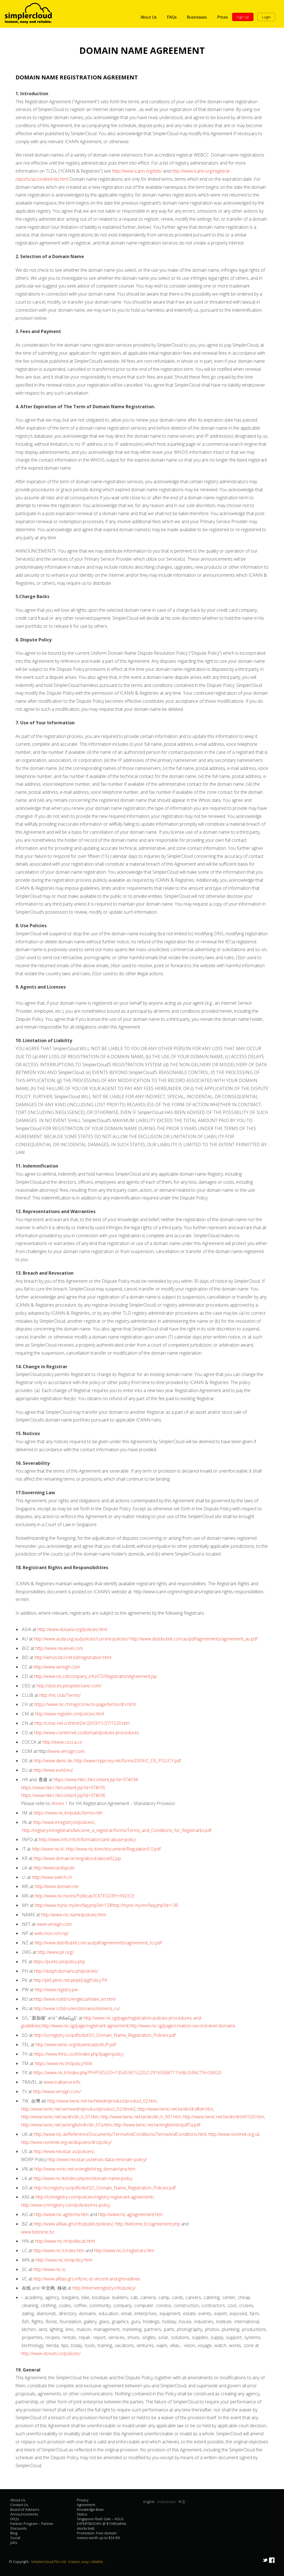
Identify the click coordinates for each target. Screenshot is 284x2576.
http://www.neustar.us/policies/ (64, 2151)
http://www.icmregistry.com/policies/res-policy (66, 2205)
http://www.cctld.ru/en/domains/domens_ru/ (77, 2008)
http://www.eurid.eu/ (53, 1770)
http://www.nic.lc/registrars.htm (124, 2250)
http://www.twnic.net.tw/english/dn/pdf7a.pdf (157, 2125)
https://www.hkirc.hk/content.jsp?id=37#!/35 (63, 1788)
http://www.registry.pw (56, 1990)
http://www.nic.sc (50, 2269)
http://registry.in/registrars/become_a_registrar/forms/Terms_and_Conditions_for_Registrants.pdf (117, 1830)
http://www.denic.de (53, 1761)
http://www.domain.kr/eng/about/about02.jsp (77, 1858)
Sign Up (243, 17)
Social (15, 2538)
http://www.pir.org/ (55, 1952)
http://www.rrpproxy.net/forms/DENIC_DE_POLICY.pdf (128, 1761)
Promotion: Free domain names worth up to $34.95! (98, 2535)
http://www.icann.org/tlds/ (137, 171)
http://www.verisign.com (57, 1667)
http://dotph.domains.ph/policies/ (66, 1971)
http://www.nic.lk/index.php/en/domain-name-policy (83, 2178)
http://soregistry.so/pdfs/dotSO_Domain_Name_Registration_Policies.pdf (105, 2035)
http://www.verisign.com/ (57, 2091)
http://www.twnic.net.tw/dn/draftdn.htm (175, 2109)
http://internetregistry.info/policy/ (104, 2288)
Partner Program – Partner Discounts (32, 2526)
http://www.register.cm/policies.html (69, 1714)
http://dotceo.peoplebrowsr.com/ (69, 1686)
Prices (223, 17)
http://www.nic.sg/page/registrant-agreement (85, 2026)
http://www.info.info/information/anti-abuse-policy (87, 1839)
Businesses (197, 17)
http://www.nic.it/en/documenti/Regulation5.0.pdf (113, 1849)
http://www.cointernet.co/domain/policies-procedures (87, 1733)
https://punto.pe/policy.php (59, 1962)
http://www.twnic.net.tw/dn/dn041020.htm (223, 2117)
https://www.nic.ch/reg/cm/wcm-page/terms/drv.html (85, 1704)
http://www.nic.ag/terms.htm (61, 2214)
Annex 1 (60, 1803)
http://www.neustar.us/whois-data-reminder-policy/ (97, 2159)
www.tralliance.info (62, 2082)
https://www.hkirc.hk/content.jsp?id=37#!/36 (63, 1795)
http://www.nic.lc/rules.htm (59, 2250)
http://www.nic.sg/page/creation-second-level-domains (182, 2026)
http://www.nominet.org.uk (234, 2134)
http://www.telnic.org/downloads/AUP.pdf (76, 2045)
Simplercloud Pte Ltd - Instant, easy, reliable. (68, 2562)
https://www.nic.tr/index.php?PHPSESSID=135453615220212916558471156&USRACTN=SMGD (127, 2073)
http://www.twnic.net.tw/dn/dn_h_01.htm (60, 2117)
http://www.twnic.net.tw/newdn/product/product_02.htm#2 (78, 2109)
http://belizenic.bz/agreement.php (148, 2224)
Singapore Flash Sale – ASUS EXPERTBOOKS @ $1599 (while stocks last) (102, 2524)
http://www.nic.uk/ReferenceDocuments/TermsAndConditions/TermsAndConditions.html (120, 2134)
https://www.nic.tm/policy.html (63, 2063)
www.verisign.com (67, 1751)
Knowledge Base (90, 2509)
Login (266, 17)
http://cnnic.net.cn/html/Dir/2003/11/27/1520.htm (82, 1723)
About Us (149, 17)
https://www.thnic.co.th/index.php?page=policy (79, 2054)
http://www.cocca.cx (62, 1742)
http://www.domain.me (57, 1886)
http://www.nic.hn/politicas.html (65, 2241)
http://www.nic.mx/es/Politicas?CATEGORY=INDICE (85, 1896)
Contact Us (19, 2505)
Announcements (24, 2514)
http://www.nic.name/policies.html (73, 1915)
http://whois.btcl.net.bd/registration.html (73, 1657)
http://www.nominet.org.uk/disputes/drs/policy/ (66, 2142)
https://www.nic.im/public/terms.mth (68, 1813)
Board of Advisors (25, 2509)
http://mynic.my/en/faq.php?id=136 (145, 1905)
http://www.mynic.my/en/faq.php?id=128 (73, 1905)
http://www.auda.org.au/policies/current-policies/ (81, 1639)
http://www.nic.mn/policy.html (64, 2260)
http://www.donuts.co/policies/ (51, 2353)
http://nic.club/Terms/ (60, 1695)
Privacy (83, 2500)
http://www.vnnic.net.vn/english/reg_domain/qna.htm (85, 2169)
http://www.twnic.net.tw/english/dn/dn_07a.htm (66, 2125)
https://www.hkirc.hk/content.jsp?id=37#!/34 (96, 1779)
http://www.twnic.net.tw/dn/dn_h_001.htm (141, 2117)
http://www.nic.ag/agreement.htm (130, 2214)
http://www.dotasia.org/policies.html (72, 1629)
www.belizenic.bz (38, 2232)
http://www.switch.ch (52, 1877)
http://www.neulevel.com (59, 1648)
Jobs (14, 2542)
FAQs (172, 17)
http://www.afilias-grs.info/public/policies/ (73, 2224)
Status (82, 2514)
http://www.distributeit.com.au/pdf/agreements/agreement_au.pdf (194, 1639)
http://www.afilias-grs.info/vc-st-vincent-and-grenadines (87, 2279)
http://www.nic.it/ (48, 1849)
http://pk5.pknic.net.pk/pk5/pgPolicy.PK (70, 1980)
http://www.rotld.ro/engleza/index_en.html (75, 1999)
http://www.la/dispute (54, 1868)
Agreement (86, 2505)
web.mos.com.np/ (52, 1933)
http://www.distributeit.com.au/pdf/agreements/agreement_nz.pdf (98, 1943)
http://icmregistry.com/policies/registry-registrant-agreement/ (95, 2197)
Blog (14, 2533)
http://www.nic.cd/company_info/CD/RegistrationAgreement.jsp (95, 1676)
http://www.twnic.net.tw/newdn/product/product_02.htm (102, 2101)
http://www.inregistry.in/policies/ (64, 1822)
